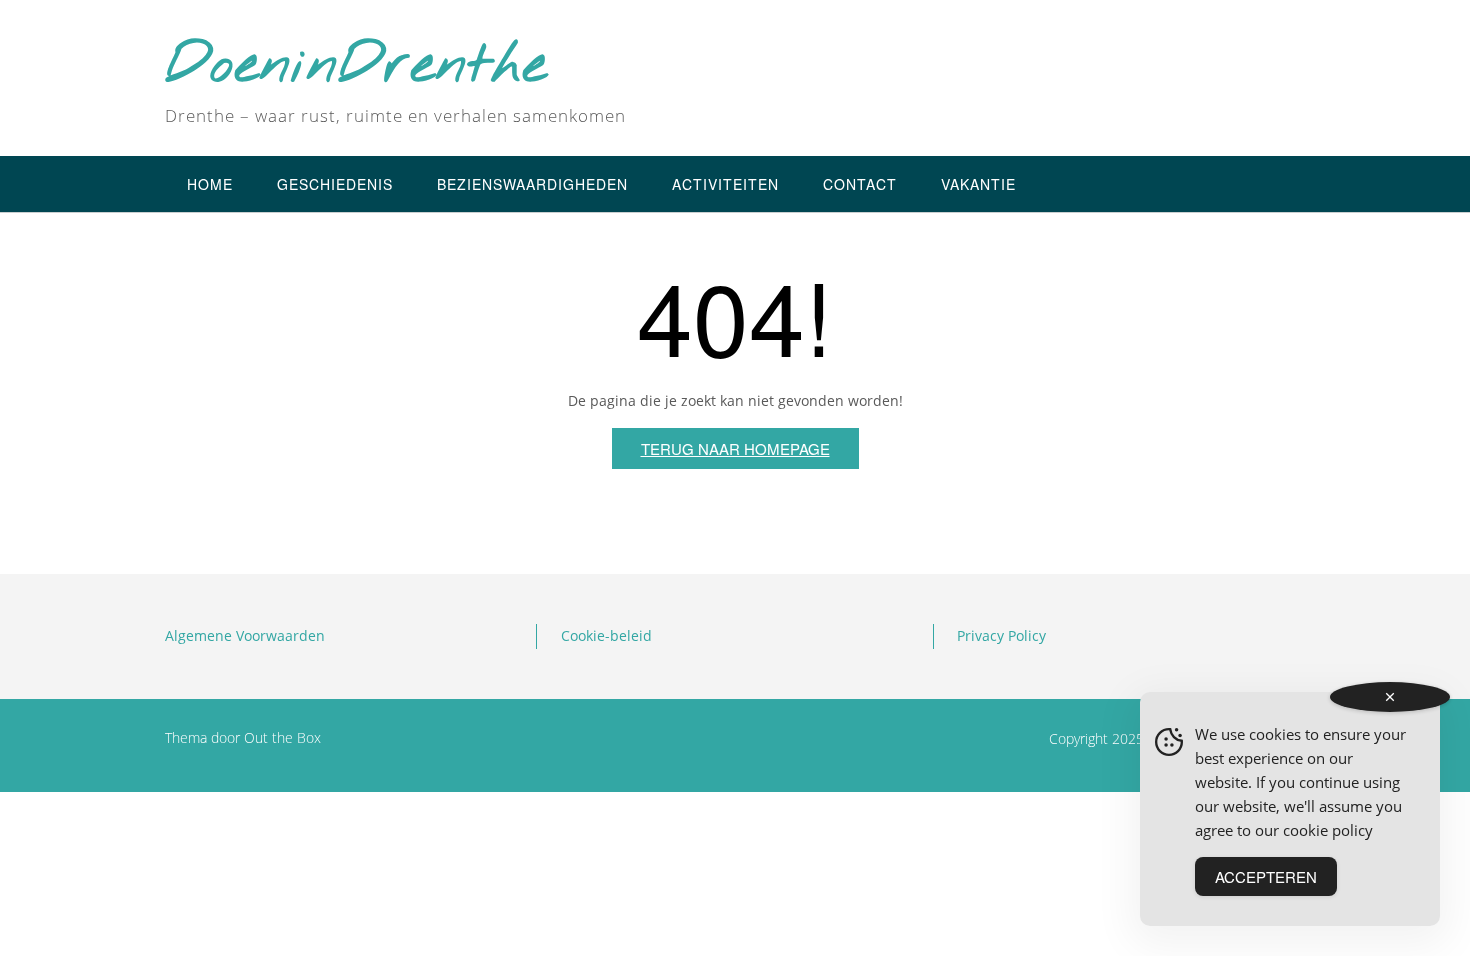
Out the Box (282, 737)
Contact (860, 184)
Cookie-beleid (606, 635)
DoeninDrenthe (356, 67)
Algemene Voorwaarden (245, 635)
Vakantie (978, 184)
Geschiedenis (335, 184)
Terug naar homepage (735, 448)
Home (210, 184)
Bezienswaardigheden (532, 184)
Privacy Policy (1001, 635)
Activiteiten (725, 184)
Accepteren (1266, 876)
